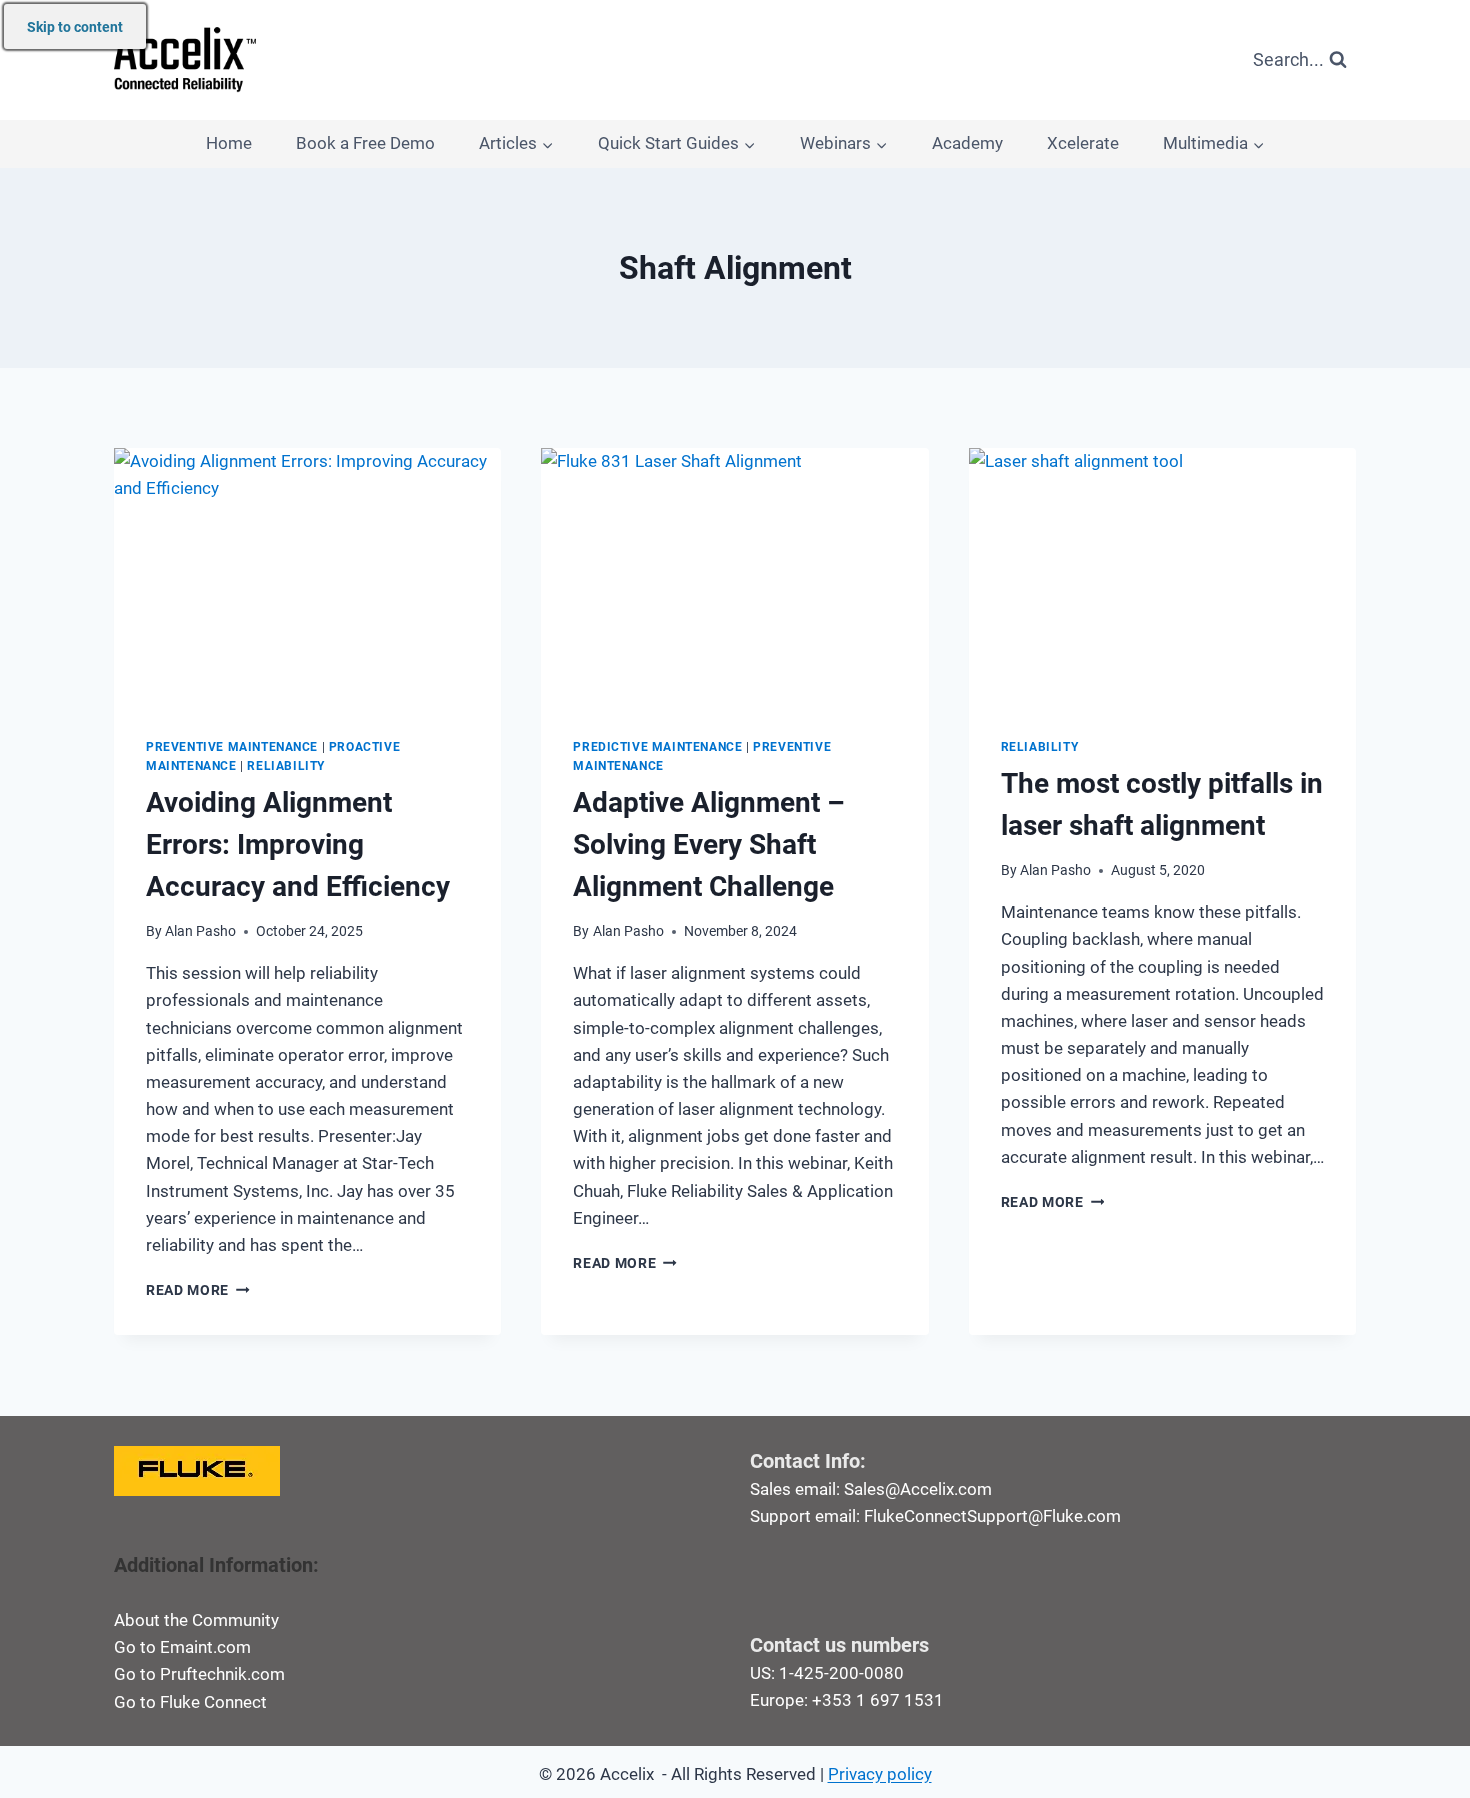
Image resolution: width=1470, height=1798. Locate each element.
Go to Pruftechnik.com (199, 1674)
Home (229, 143)
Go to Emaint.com (182, 1647)
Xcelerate (1083, 143)
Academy (967, 143)
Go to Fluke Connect (190, 1702)
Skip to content (75, 27)
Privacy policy (880, 1774)
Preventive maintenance (232, 747)
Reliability (286, 766)
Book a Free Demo (365, 143)
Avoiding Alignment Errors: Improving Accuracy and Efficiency (298, 844)
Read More (198, 1290)
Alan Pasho (200, 931)
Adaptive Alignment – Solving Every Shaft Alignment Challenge (709, 844)
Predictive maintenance (657, 747)
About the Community (196, 1620)
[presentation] (307, 577)
